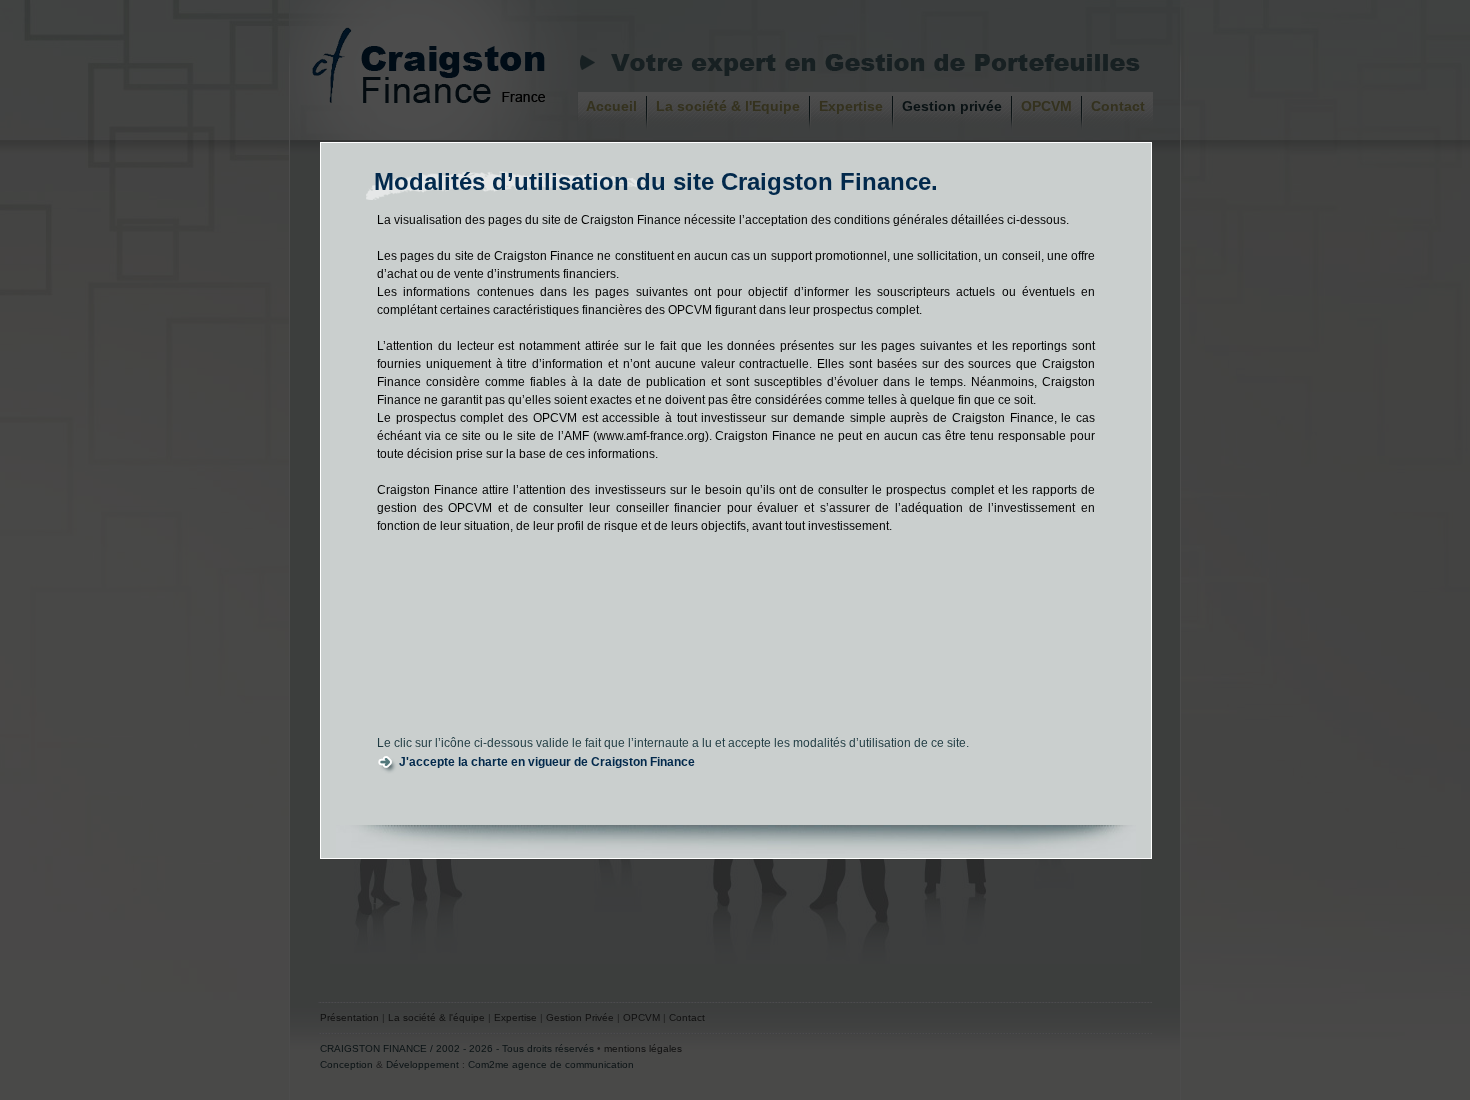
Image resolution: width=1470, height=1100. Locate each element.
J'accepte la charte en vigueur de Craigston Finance (547, 762)
